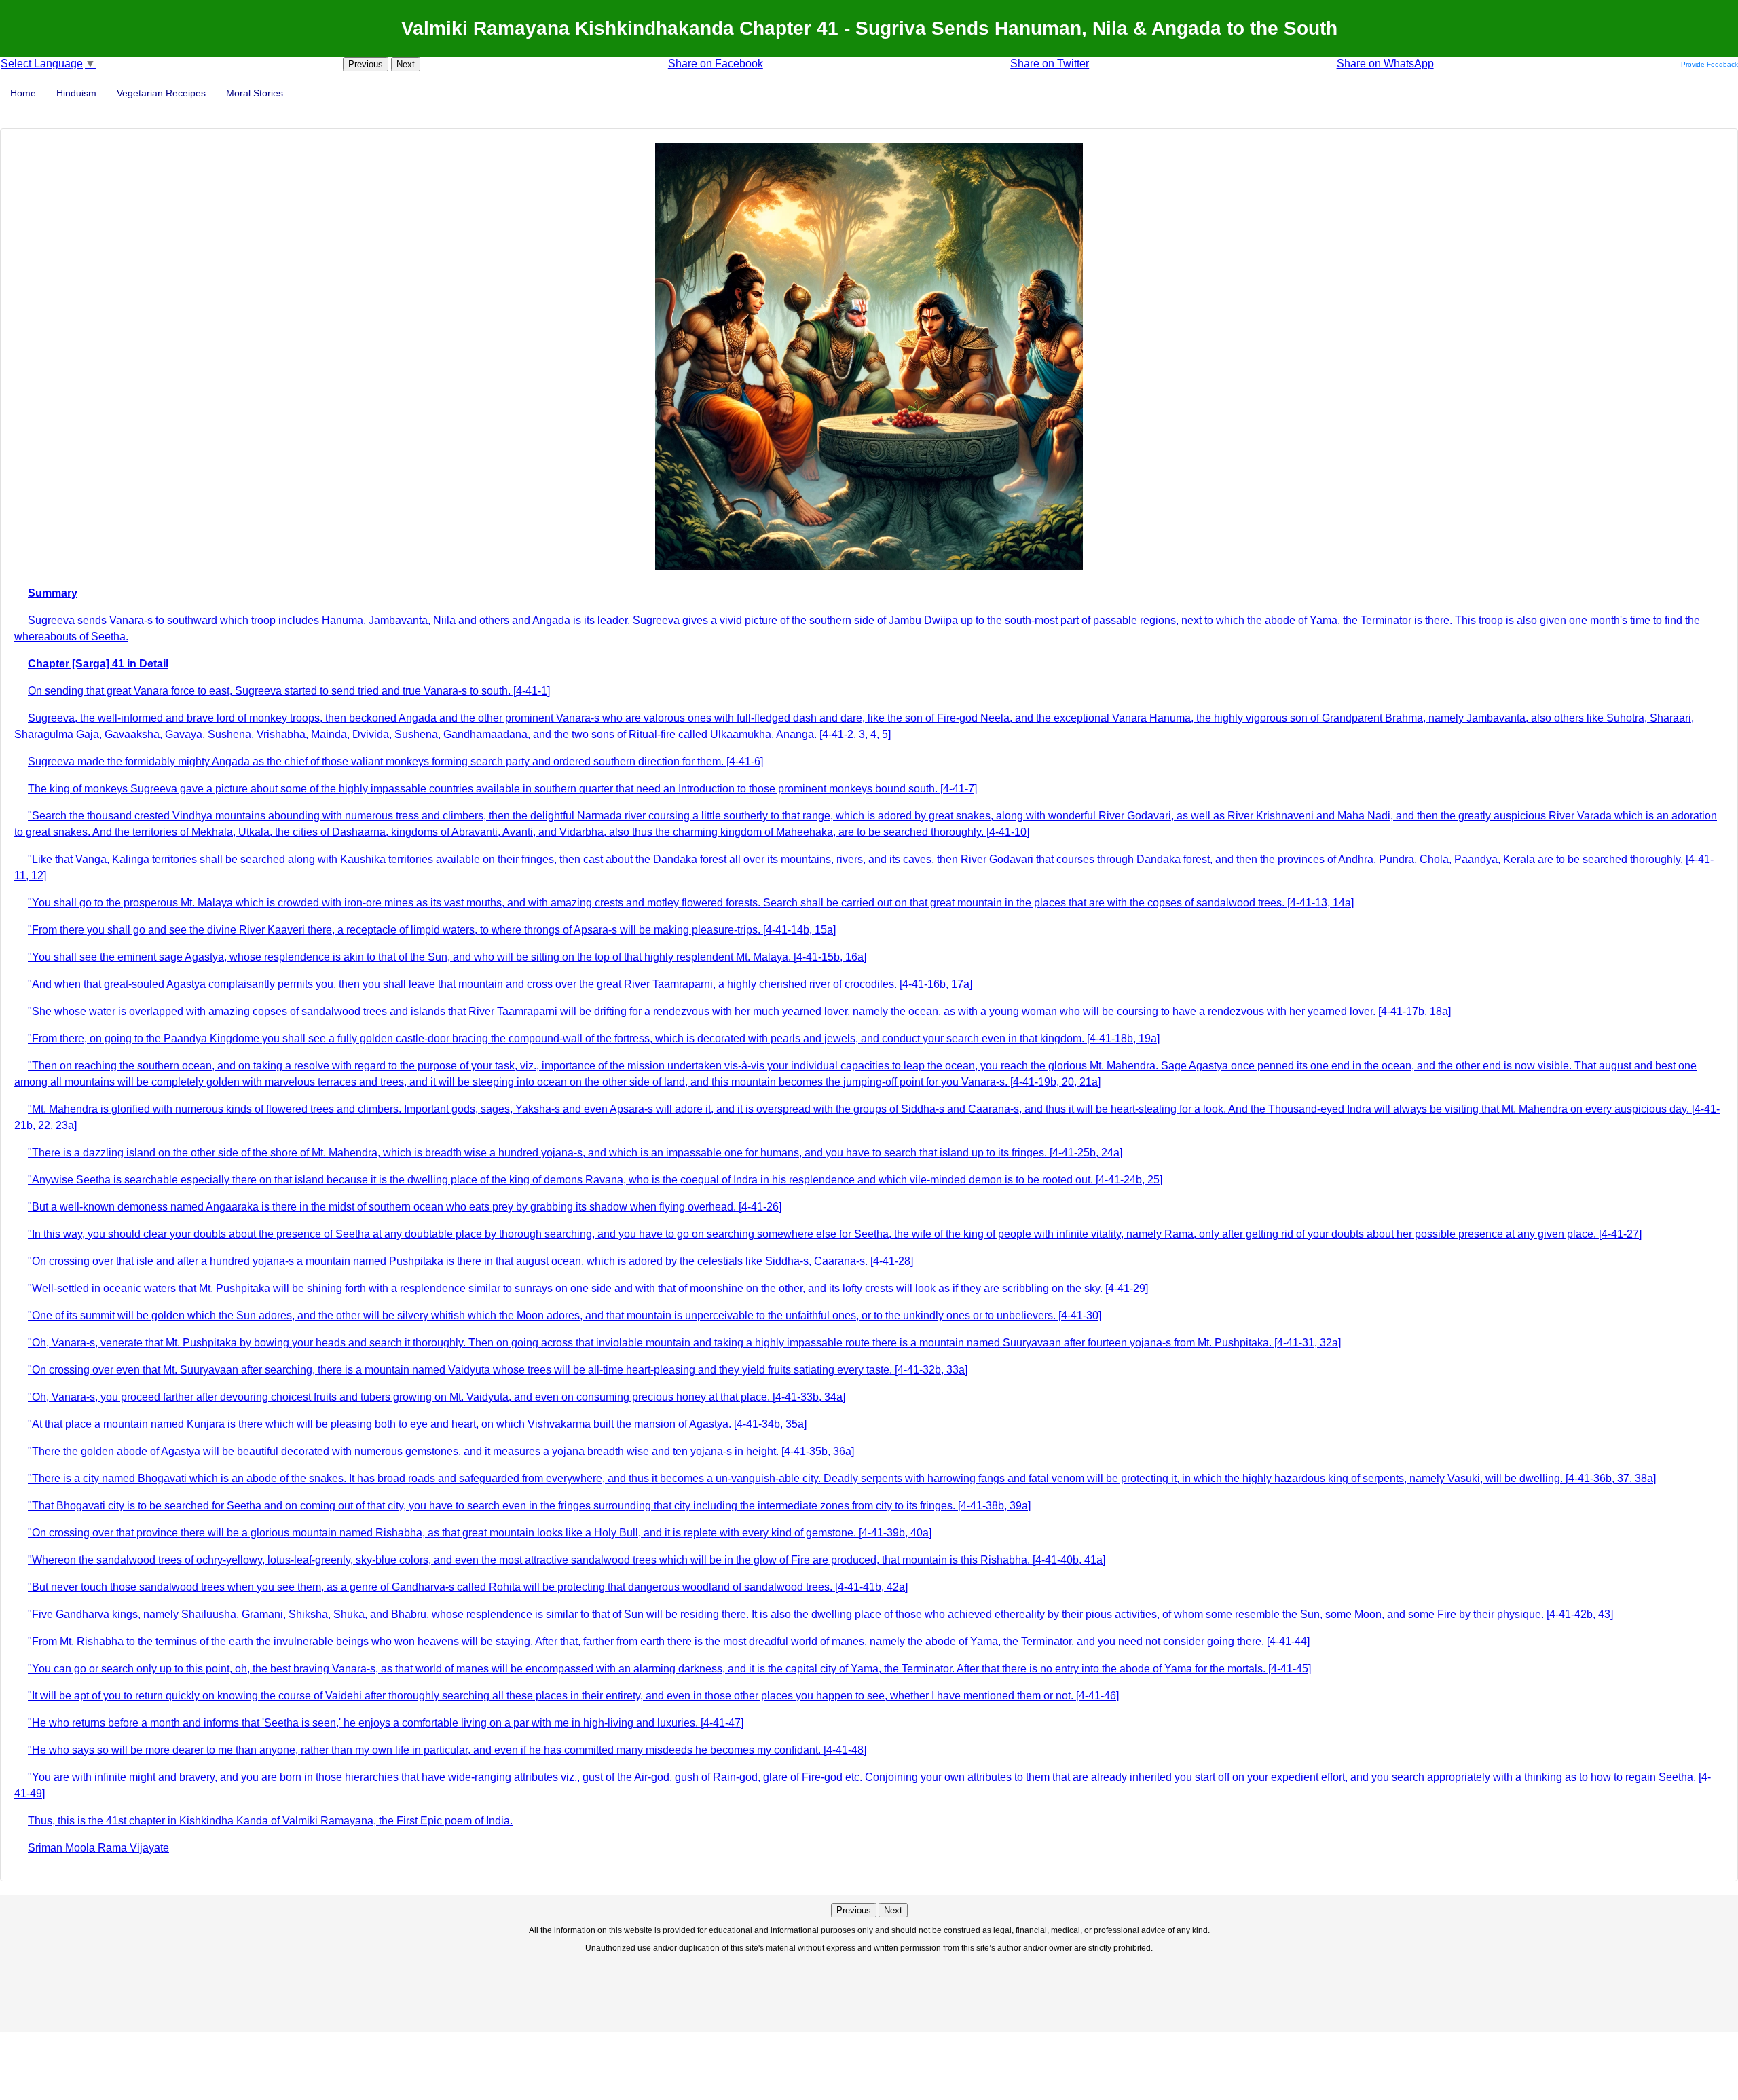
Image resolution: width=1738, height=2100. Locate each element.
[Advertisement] (869, 1991)
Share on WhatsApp (1385, 63)
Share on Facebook (716, 63)
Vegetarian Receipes (161, 93)
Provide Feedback (1709, 64)
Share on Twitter (1050, 63)
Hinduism (76, 93)
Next (406, 64)
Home (23, 93)
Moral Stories (255, 93)
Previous (366, 64)
